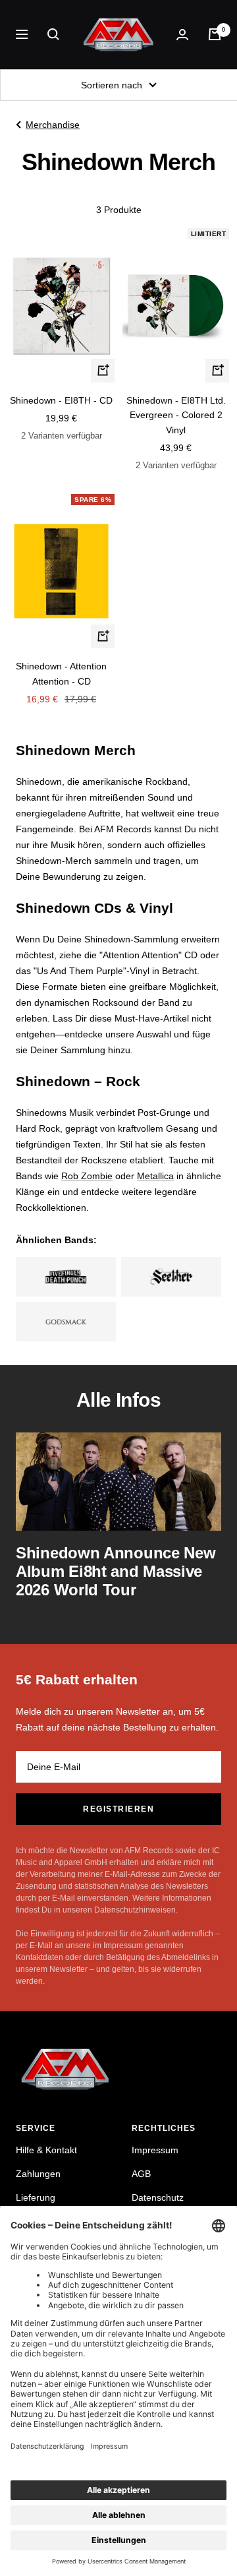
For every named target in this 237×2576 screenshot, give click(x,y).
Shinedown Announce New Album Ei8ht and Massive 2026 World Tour (116, 1571)
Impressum (155, 2150)
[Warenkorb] (215, 34)
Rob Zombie (87, 1176)
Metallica (155, 1176)
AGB (141, 2174)
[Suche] (53, 34)
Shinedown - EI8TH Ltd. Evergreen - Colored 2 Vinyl (176, 415)
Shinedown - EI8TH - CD (61, 400)
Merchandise (53, 125)
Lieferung (36, 2197)
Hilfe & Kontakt (46, 2150)
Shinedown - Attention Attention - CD (61, 673)
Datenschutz (158, 2197)
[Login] (182, 35)
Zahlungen (38, 2174)
